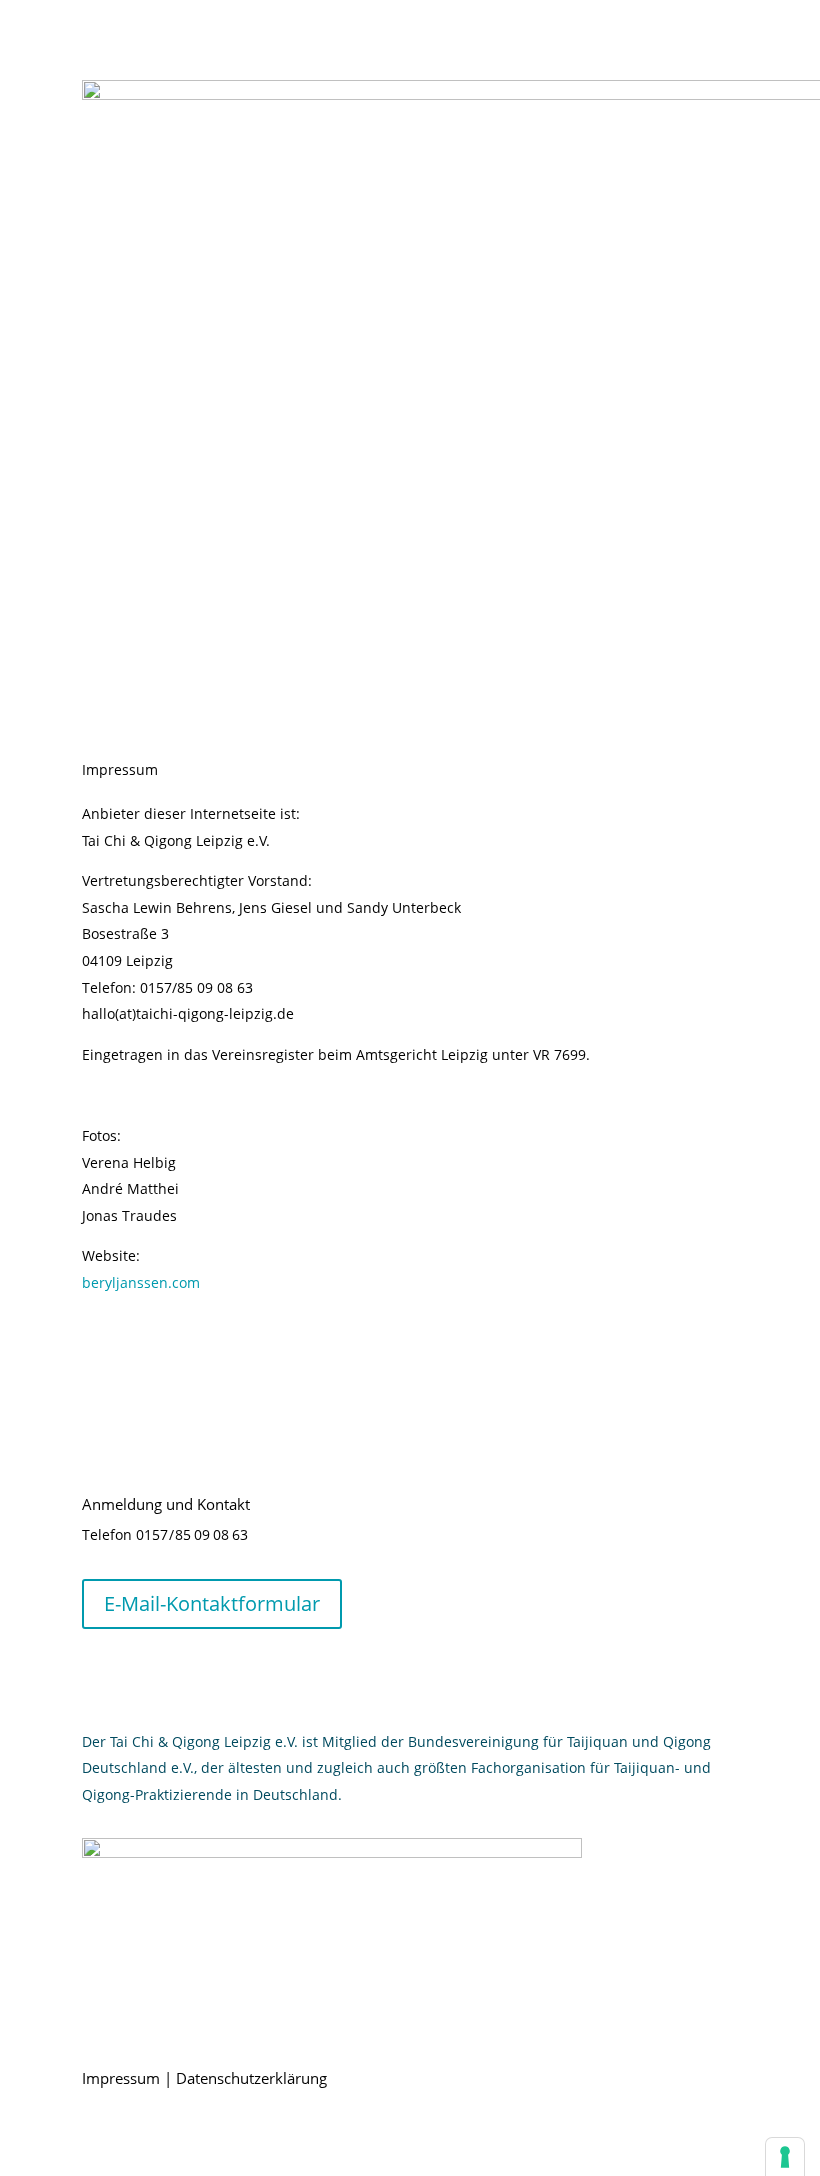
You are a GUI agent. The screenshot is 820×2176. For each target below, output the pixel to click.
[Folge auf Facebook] (138, 1675)
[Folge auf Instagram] (98, 1675)
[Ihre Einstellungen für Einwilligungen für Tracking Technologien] (785, 2157)
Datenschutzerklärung (251, 2078)
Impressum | (129, 2078)
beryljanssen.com (141, 1282)
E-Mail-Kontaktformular (212, 1603)
